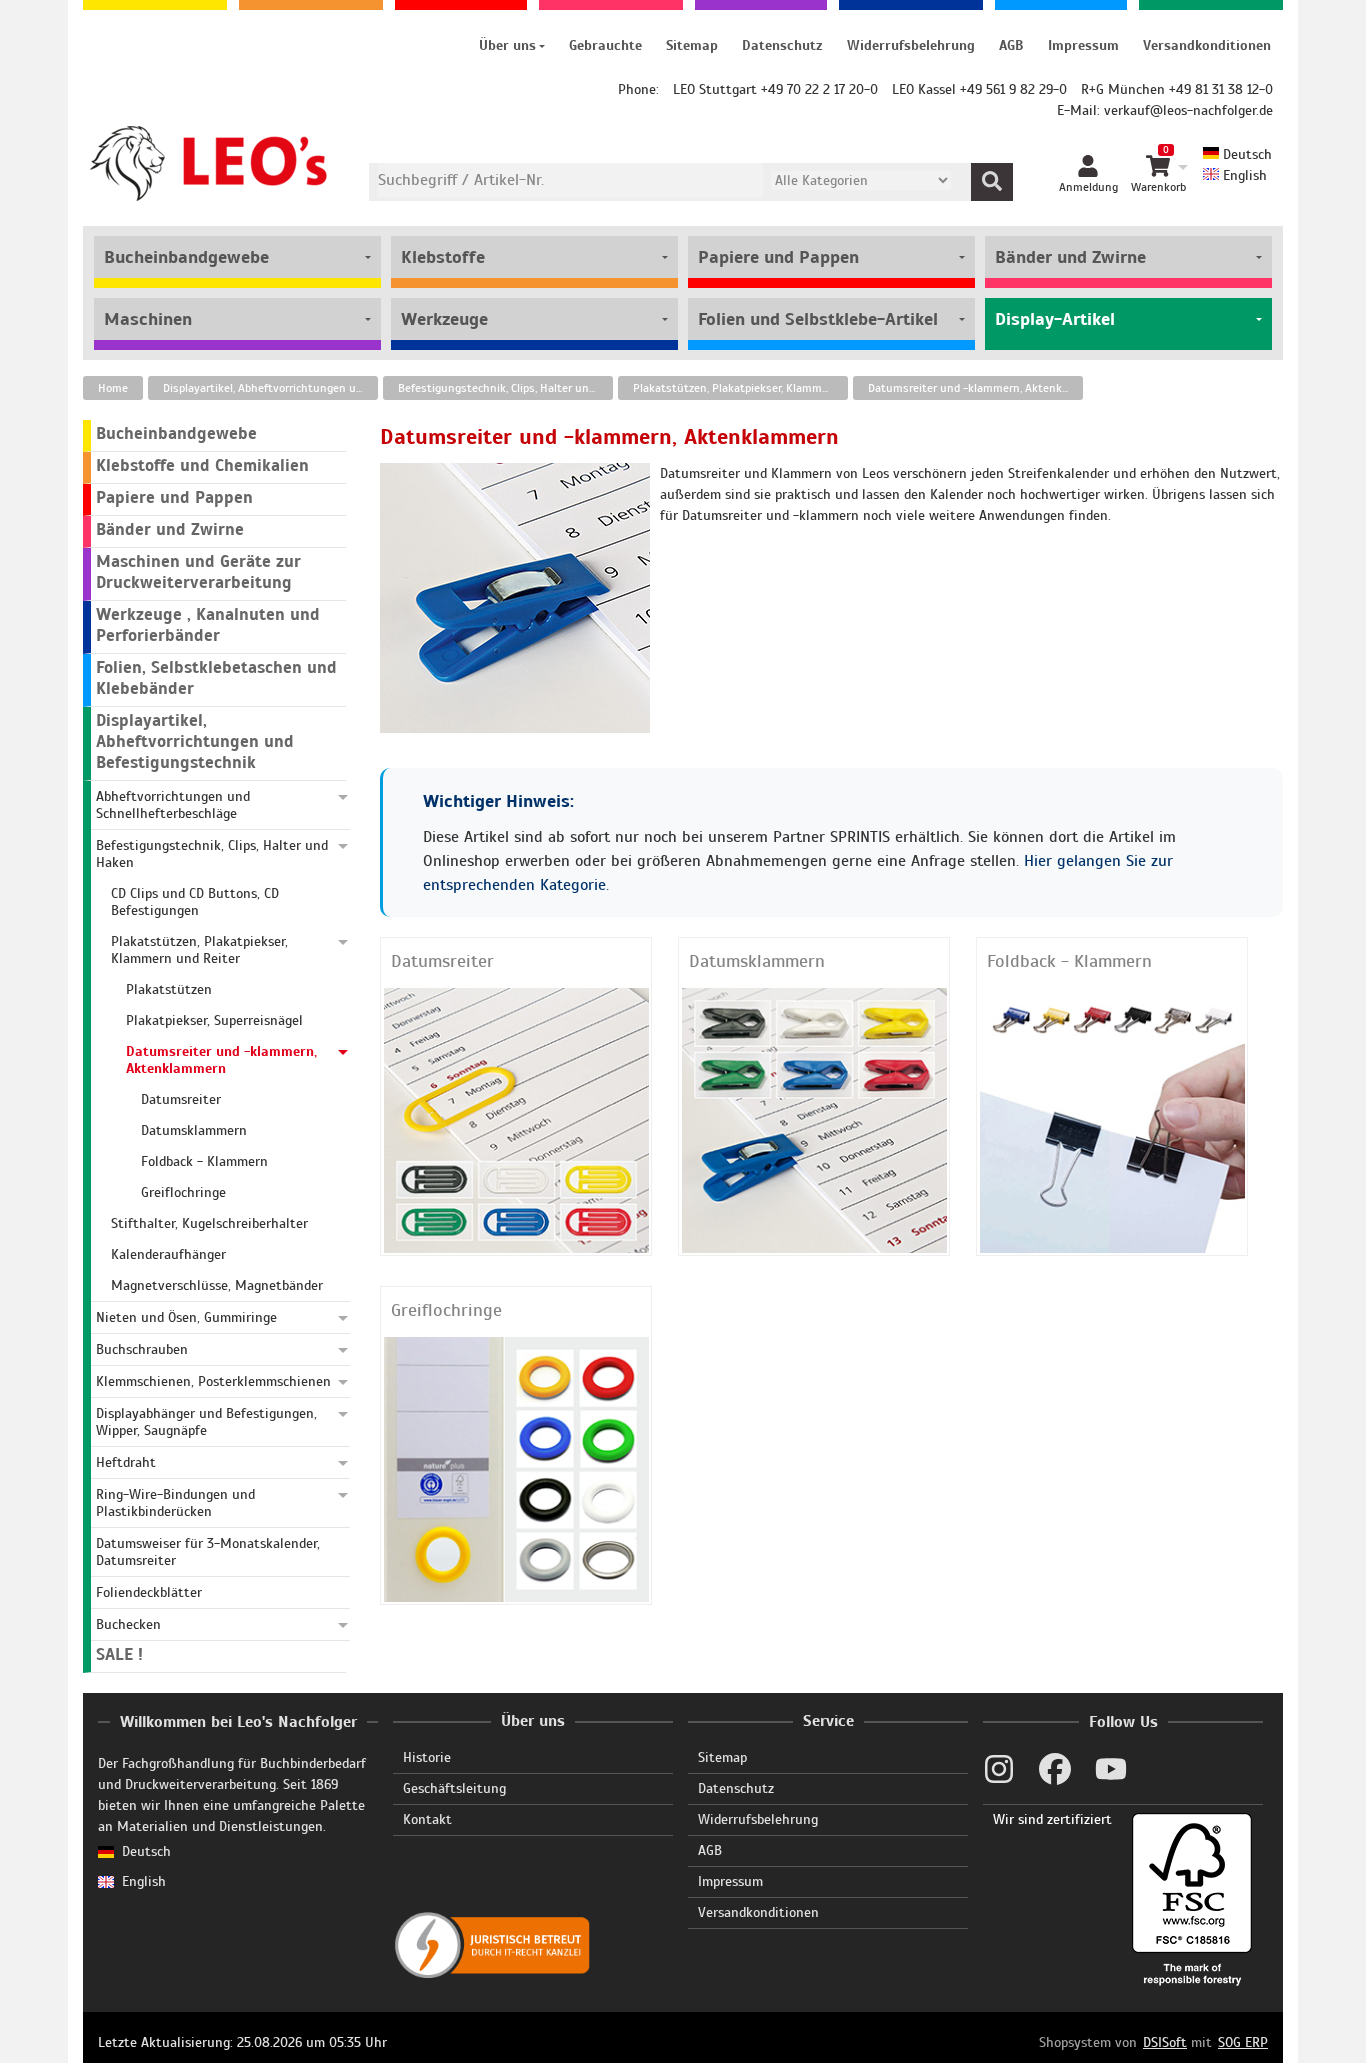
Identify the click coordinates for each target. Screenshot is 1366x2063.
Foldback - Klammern (1069, 961)
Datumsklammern (757, 961)
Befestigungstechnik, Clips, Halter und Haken (505, 388)
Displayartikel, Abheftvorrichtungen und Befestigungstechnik (270, 388)
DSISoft (1165, 2042)
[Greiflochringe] (516, 1468)
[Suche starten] (992, 182)
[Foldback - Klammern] (1112, 1119)
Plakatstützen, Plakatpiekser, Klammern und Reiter (740, 388)
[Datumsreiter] (516, 1119)
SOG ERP (1243, 2042)
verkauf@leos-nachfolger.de (1188, 110)
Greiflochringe (446, 1310)
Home (113, 388)
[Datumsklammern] (814, 1119)
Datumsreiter (442, 961)
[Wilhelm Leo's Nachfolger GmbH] (209, 163)
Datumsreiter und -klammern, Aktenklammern (975, 388)
